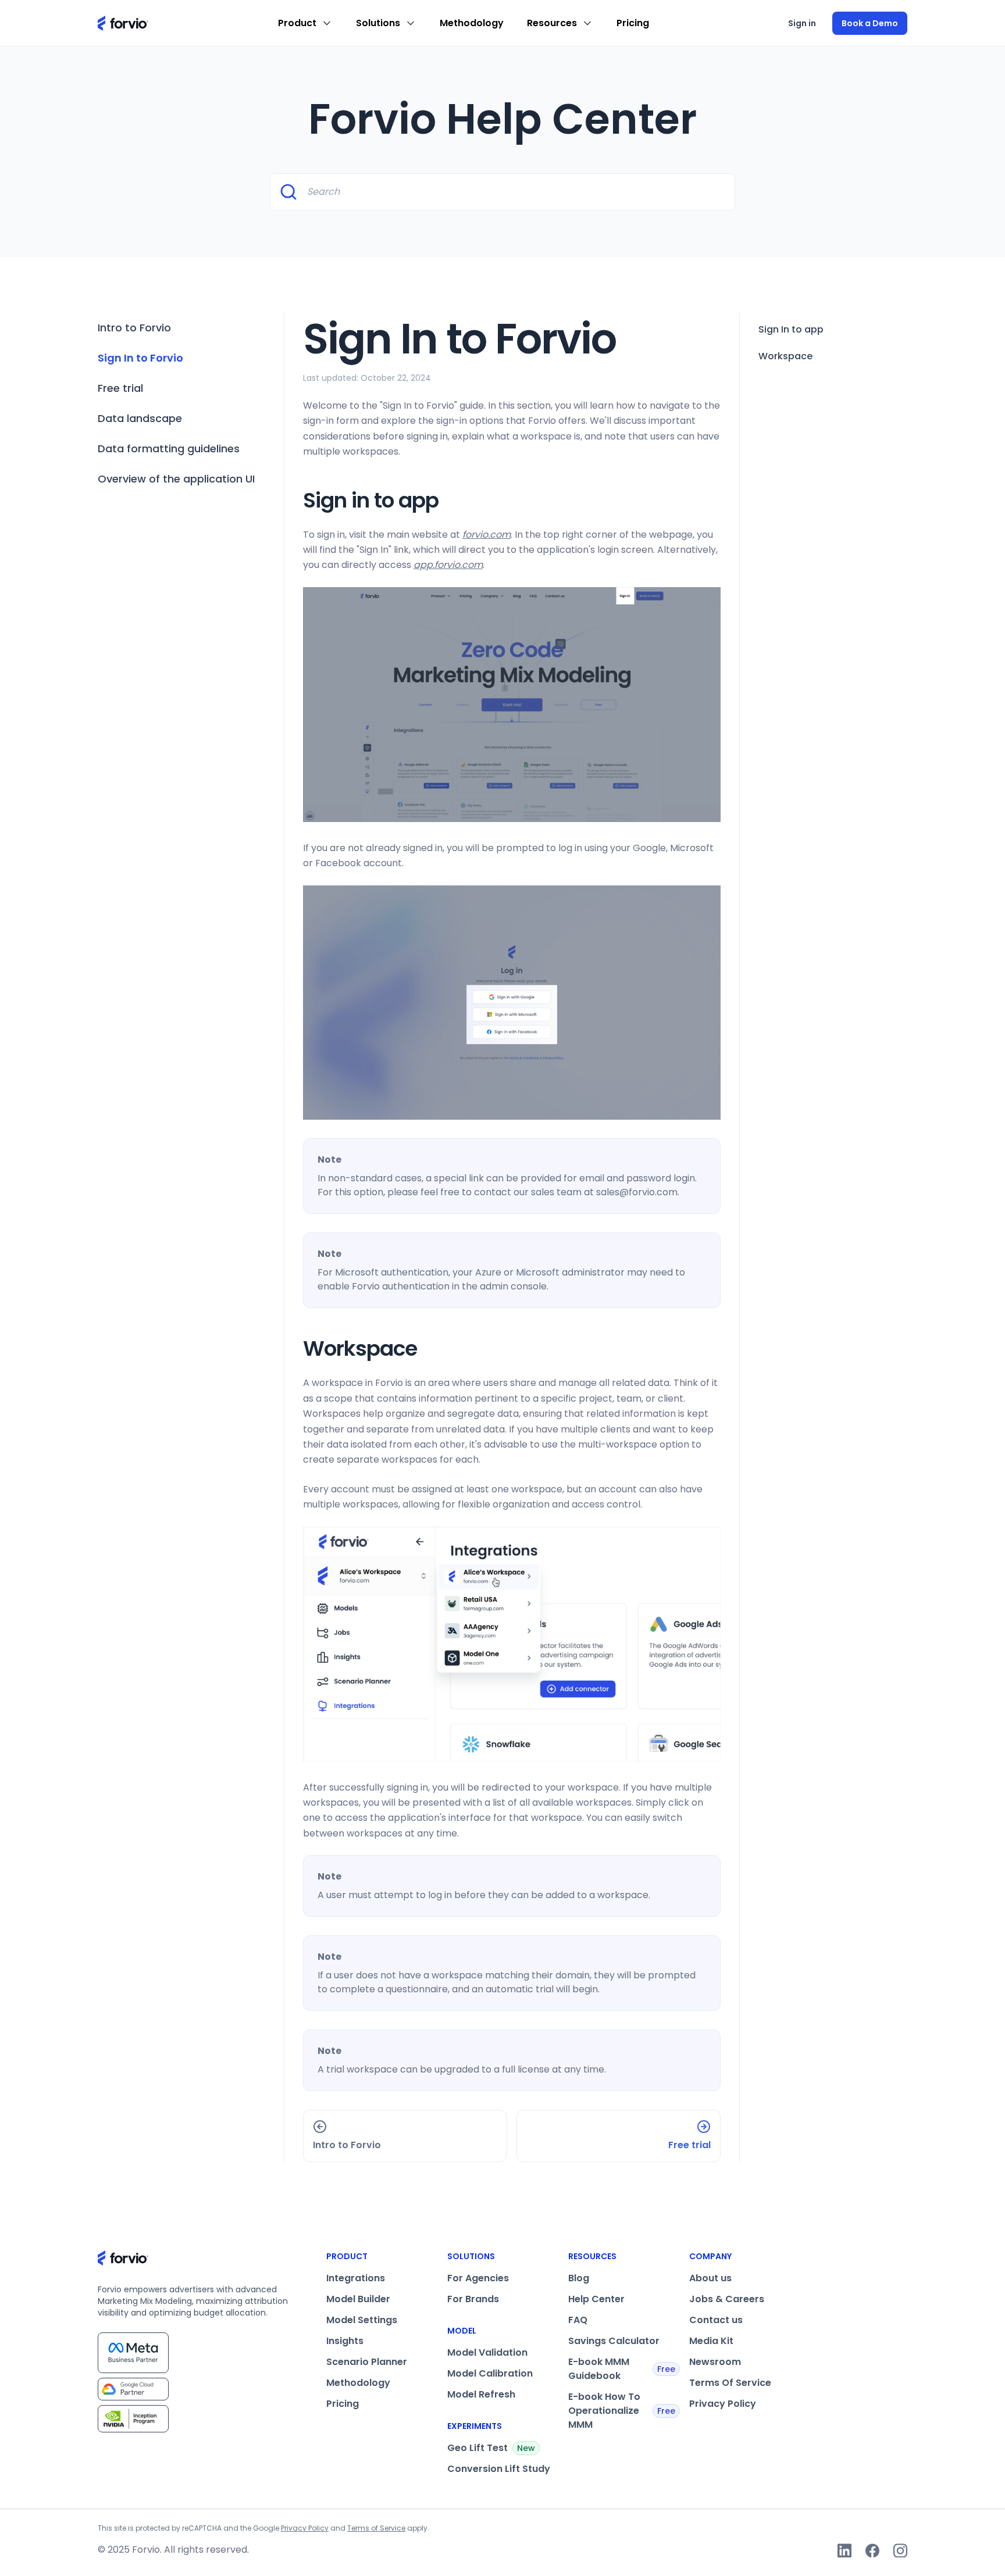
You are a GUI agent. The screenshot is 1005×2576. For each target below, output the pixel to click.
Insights (345, 2341)
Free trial (120, 388)
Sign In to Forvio (140, 358)
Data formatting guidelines (169, 449)
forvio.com (487, 535)
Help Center (596, 2299)
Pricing (633, 23)
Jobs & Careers (727, 2299)
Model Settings (362, 2320)
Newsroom (715, 2362)
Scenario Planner (367, 2362)
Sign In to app (791, 329)
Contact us (716, 2320)
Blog (579, 2278)
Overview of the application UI (176, 479)
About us (710, 2278)
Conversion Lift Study (499, 2469)
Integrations (356, 2278)
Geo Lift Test (491, 2448)
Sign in (802, 23)
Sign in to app (371, 500)
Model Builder (358, 2299)
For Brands (473, 2299)
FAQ (578, 2320)
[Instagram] (900, 2550)
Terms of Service (376, 2528)
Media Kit (711, 2341)
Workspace (360, 1348)
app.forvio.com (448, 565)
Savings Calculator (614, 2341)
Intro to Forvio (134, 328)
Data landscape (140, 418)
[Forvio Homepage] (123, 23)
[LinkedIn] (844, 2550)
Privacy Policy (723, 2404)
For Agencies (478, 2278)
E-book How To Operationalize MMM (622, 2411)
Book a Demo (870, 23)
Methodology (472, 23)
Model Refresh (481, 2394)
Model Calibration (490, 2373)
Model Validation (487, 2352)
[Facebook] (872, 2550)
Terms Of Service (730, 2383)
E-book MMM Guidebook (622, 2369)
